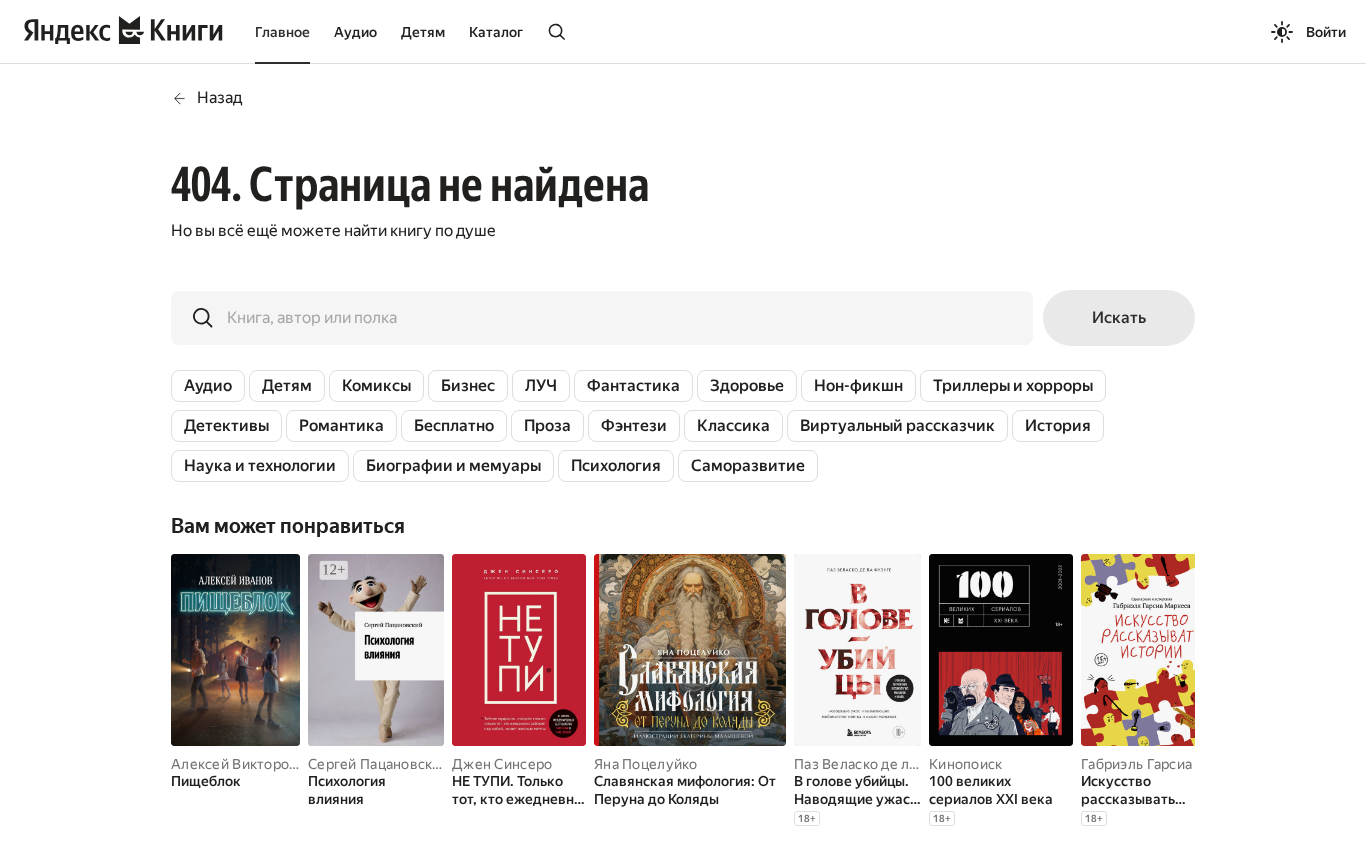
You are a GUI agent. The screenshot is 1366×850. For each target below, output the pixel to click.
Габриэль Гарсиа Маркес (1163, 764)
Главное (282, 32)
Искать (1119, 317)
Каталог (496, 32)
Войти (1326, 32)
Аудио (355, 32)
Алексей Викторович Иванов (269, 764)
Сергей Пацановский (378, 764)
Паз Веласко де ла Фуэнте (883, 764)
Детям (423, 32)
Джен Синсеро (502, 764)
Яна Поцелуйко (646, 764)
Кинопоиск (966, 764)
